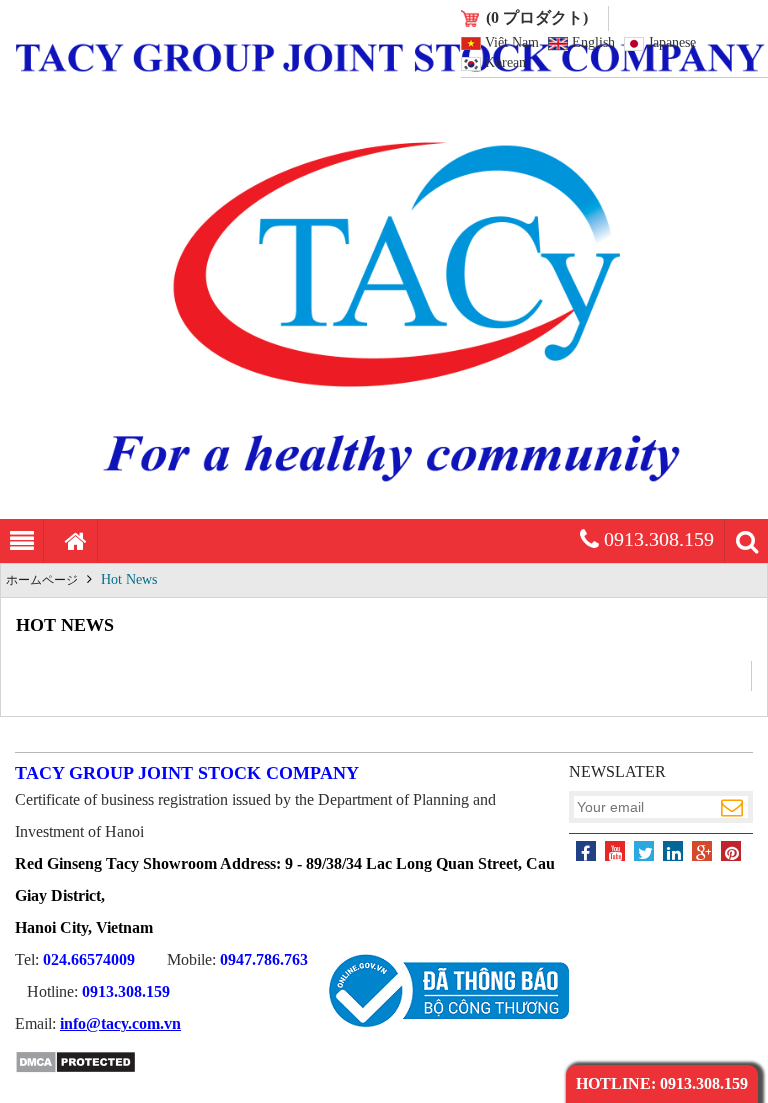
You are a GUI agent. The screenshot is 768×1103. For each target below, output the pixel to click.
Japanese (672, 43)
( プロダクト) (537, 17)
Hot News (129, 579)
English (593, 43)
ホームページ (42, 580)
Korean (505, 63)
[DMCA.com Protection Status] (75, 1069)
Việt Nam (512, 43)
